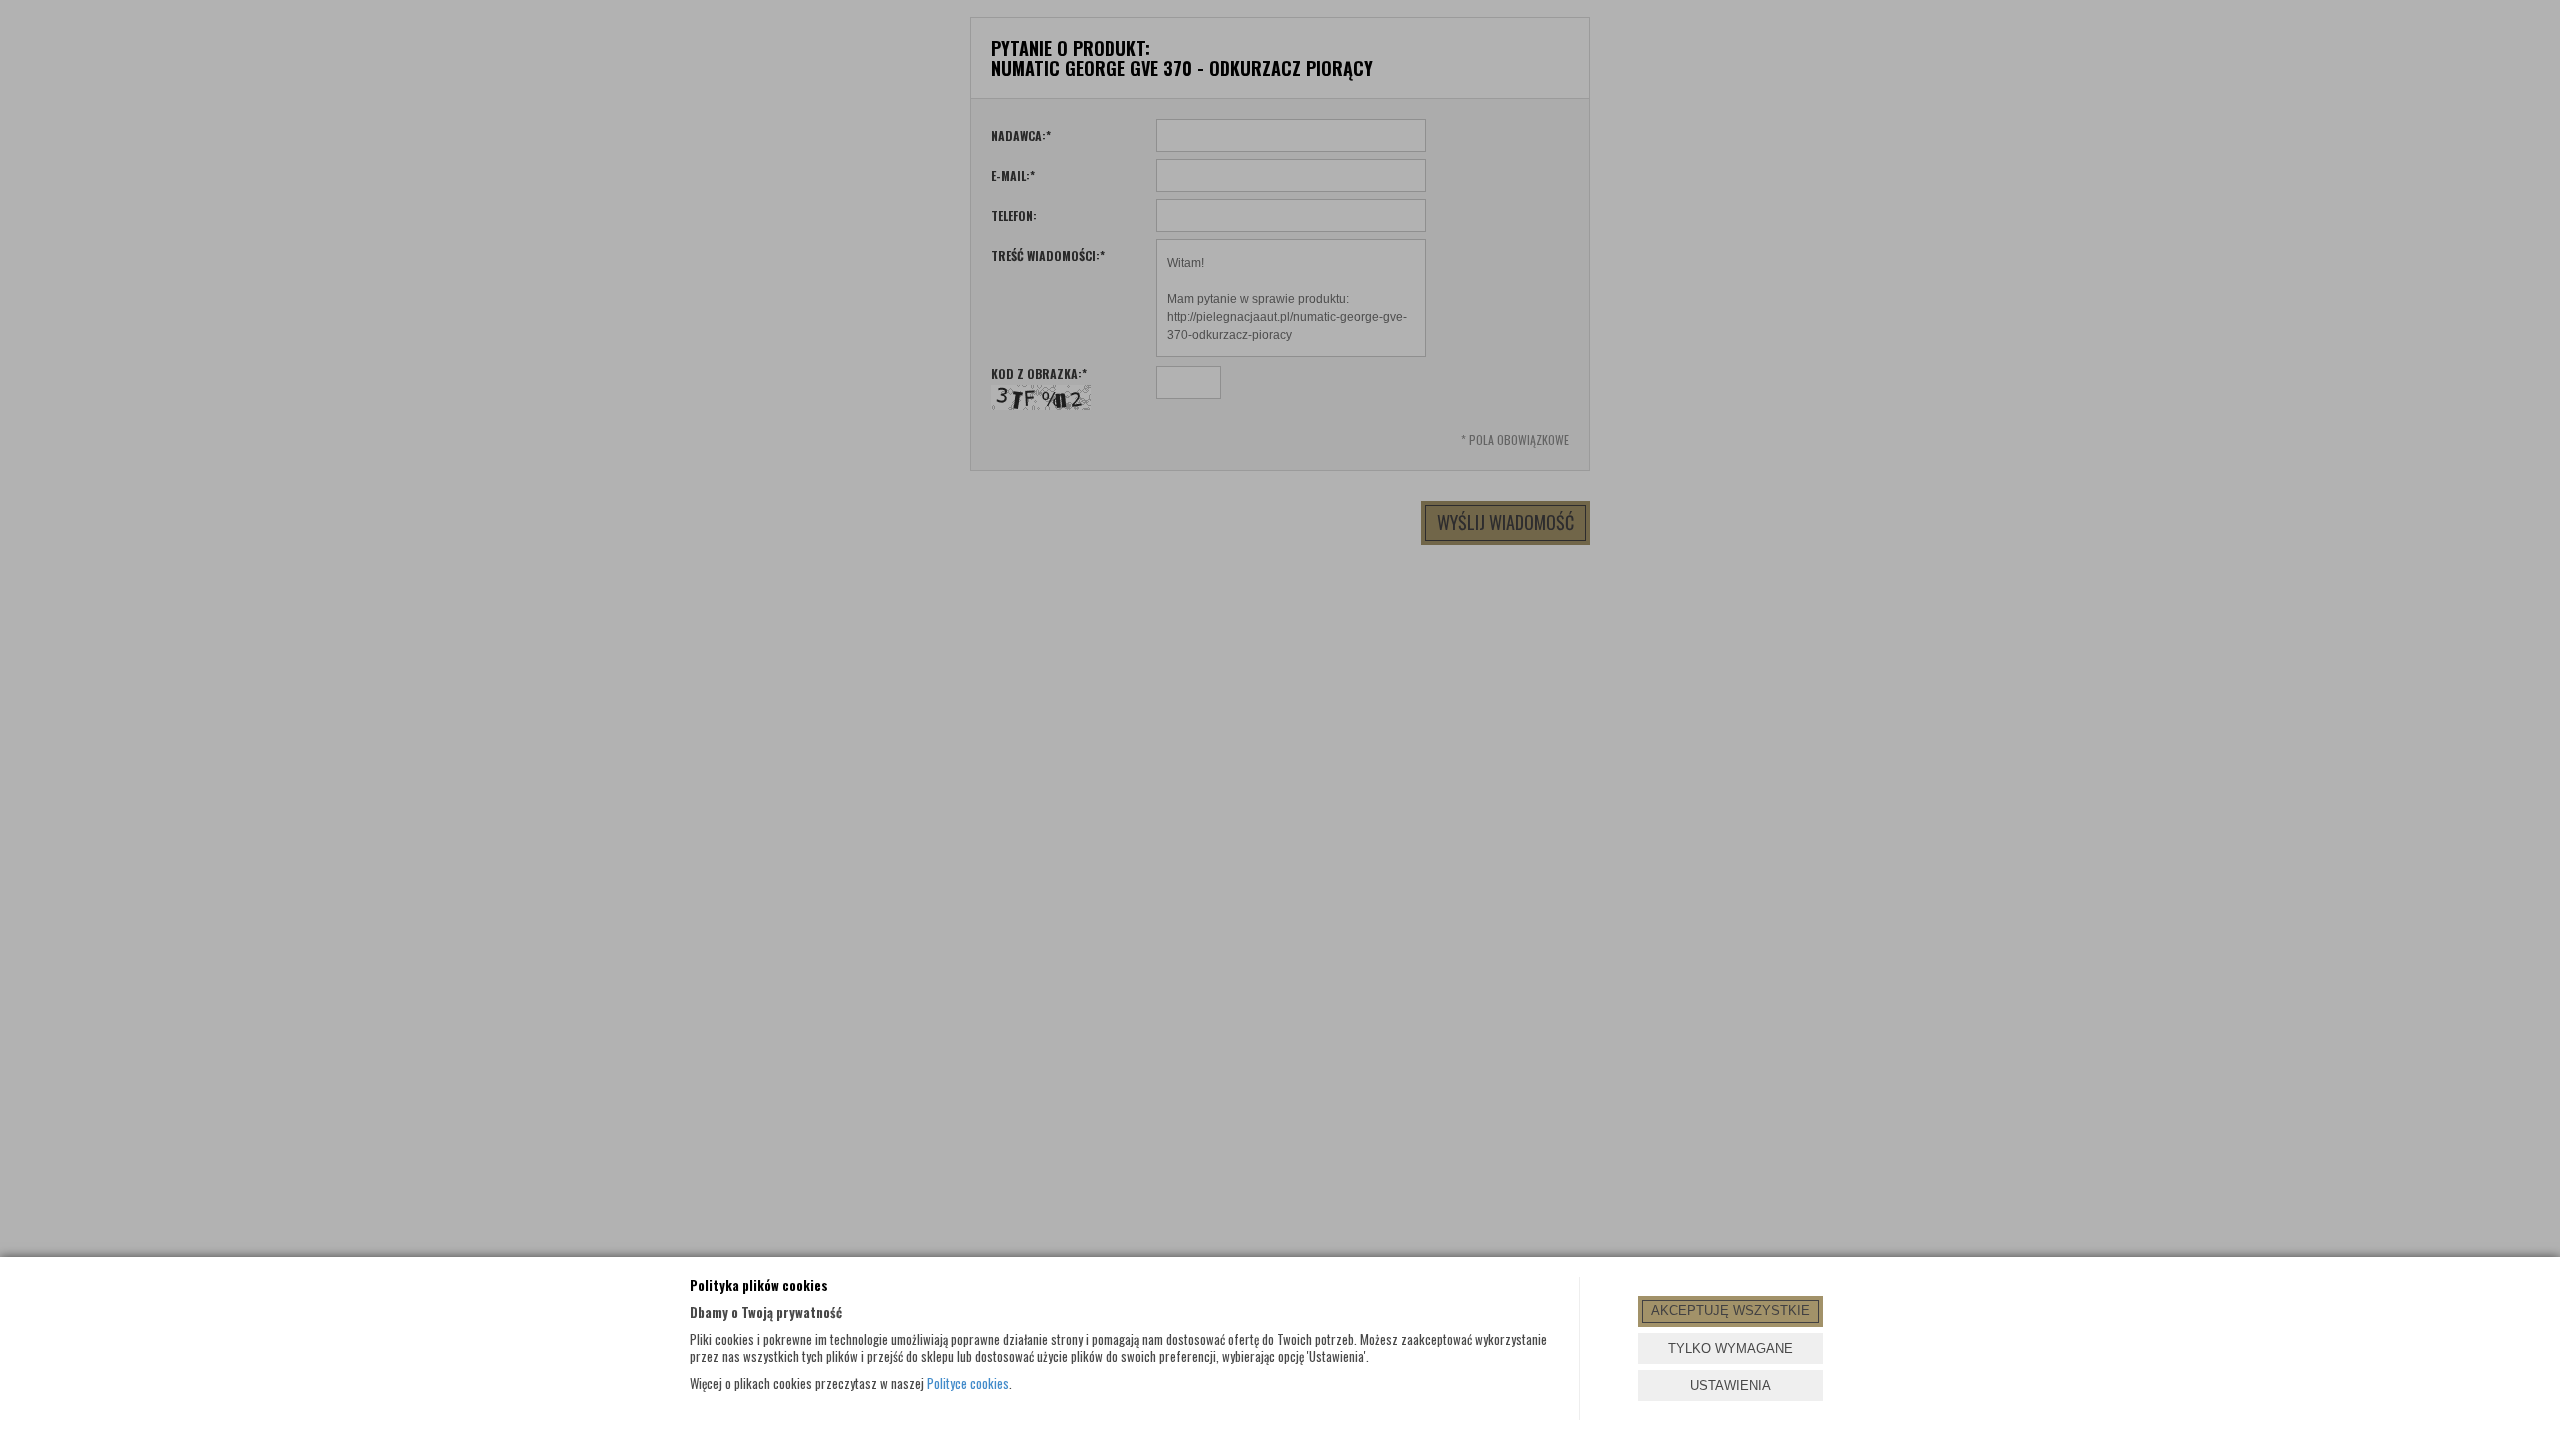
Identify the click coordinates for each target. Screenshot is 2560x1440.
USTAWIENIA (1730, 1385)
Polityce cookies (968, 1383)
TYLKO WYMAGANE (1730, 1348)
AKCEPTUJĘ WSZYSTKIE (1730, 1310)
